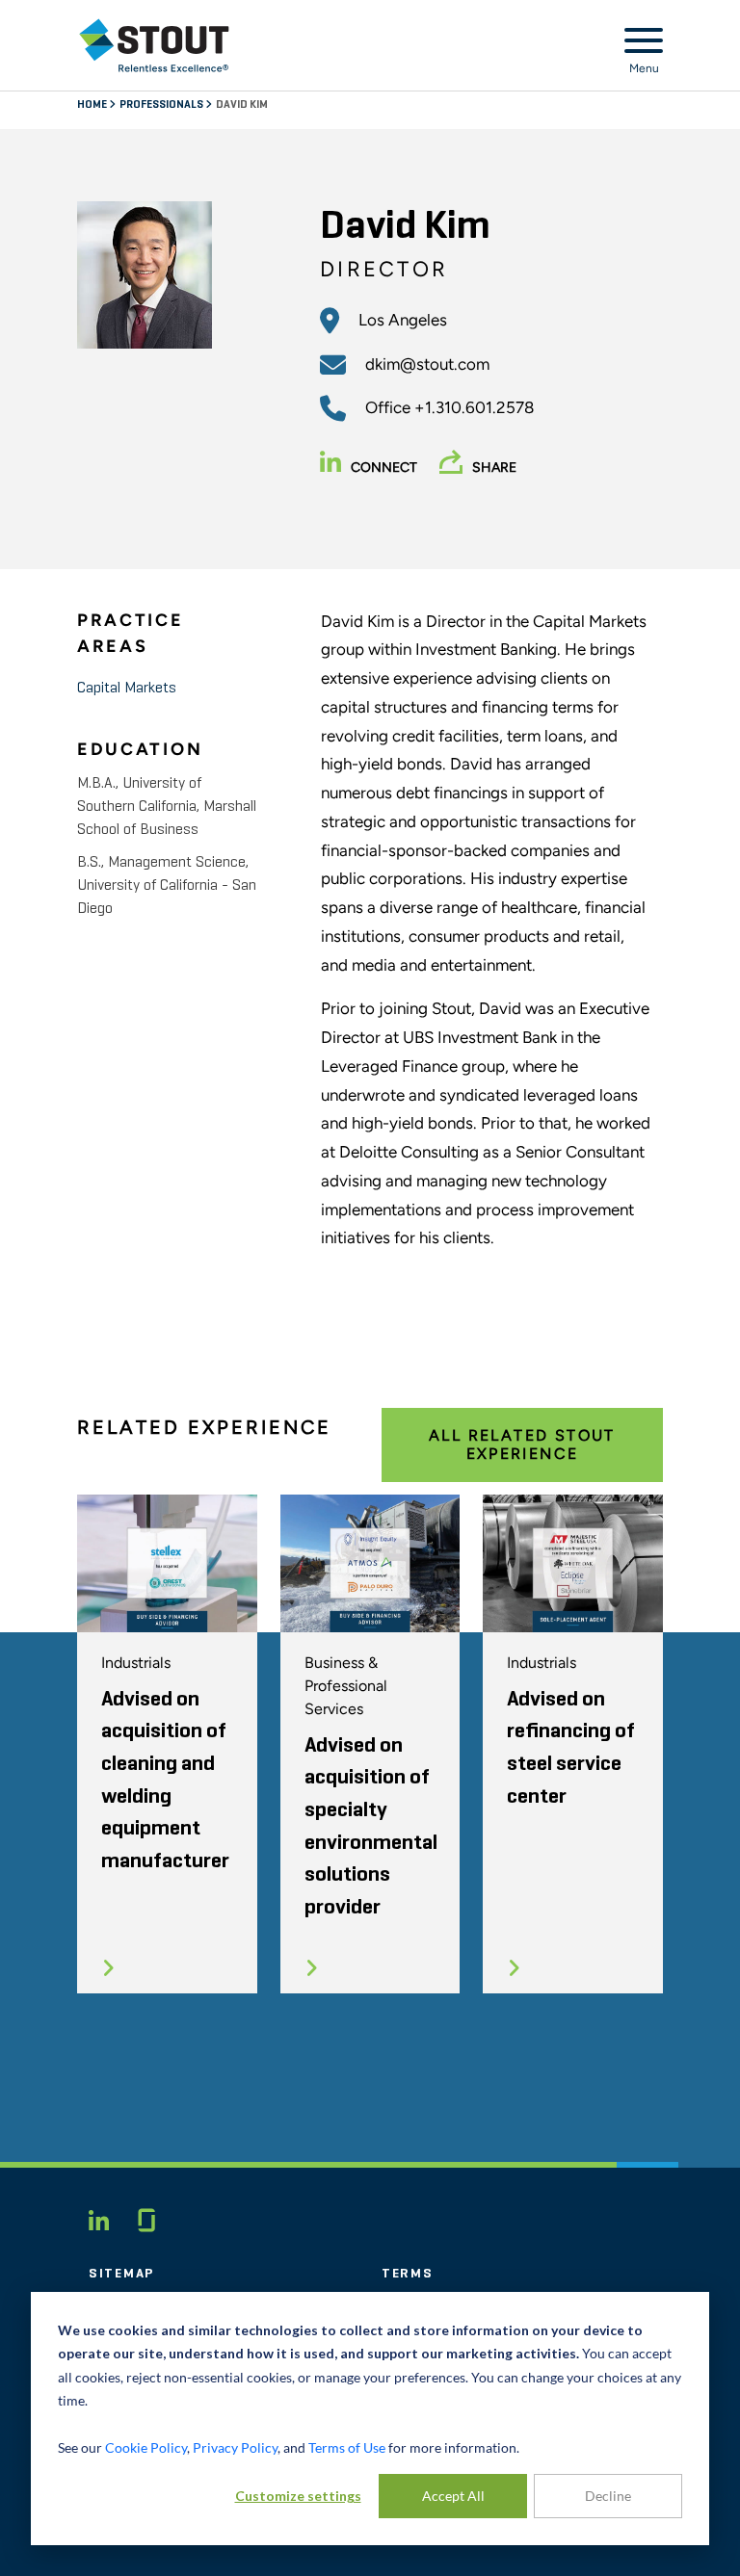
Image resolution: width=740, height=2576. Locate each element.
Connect (384, 468)
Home (93, 105)
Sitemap (121, 2274)
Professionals (162, 105)
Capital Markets (127, 689)
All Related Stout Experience (522, 1444)
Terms (408, 2274)
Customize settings (298, 2496)
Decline (608, 2496)
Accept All (453, 2496)
